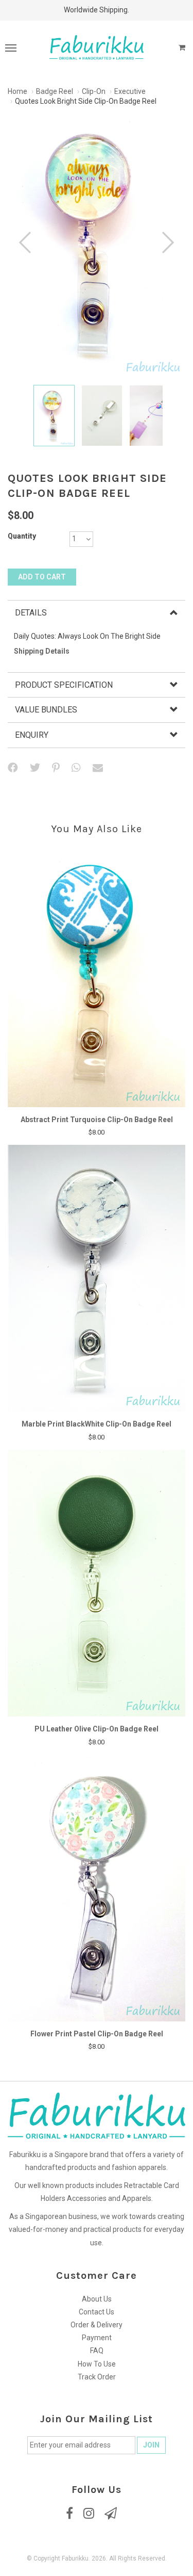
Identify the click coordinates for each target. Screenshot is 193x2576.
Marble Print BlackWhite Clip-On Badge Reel (97, 1424)
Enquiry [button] (32, 735)
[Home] (97, 47)
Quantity (22, 536)
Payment (97, 2338)
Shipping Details (42, 651)
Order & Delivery (97, 2325)
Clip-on (94, 91)
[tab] (97, 613)
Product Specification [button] (64, 685)
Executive (130, 91)
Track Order (97, 2377)
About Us (97, 2299)
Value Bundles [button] (46, 710)
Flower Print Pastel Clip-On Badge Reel (97, 2034)
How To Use (97, 2364)
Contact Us (97, 2312)
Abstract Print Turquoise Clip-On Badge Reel (97, 1120)
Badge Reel (55, 91)
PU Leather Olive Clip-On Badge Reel (97, 1729)
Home (17, 91)
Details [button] (31, 613)
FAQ (97, 2351)
